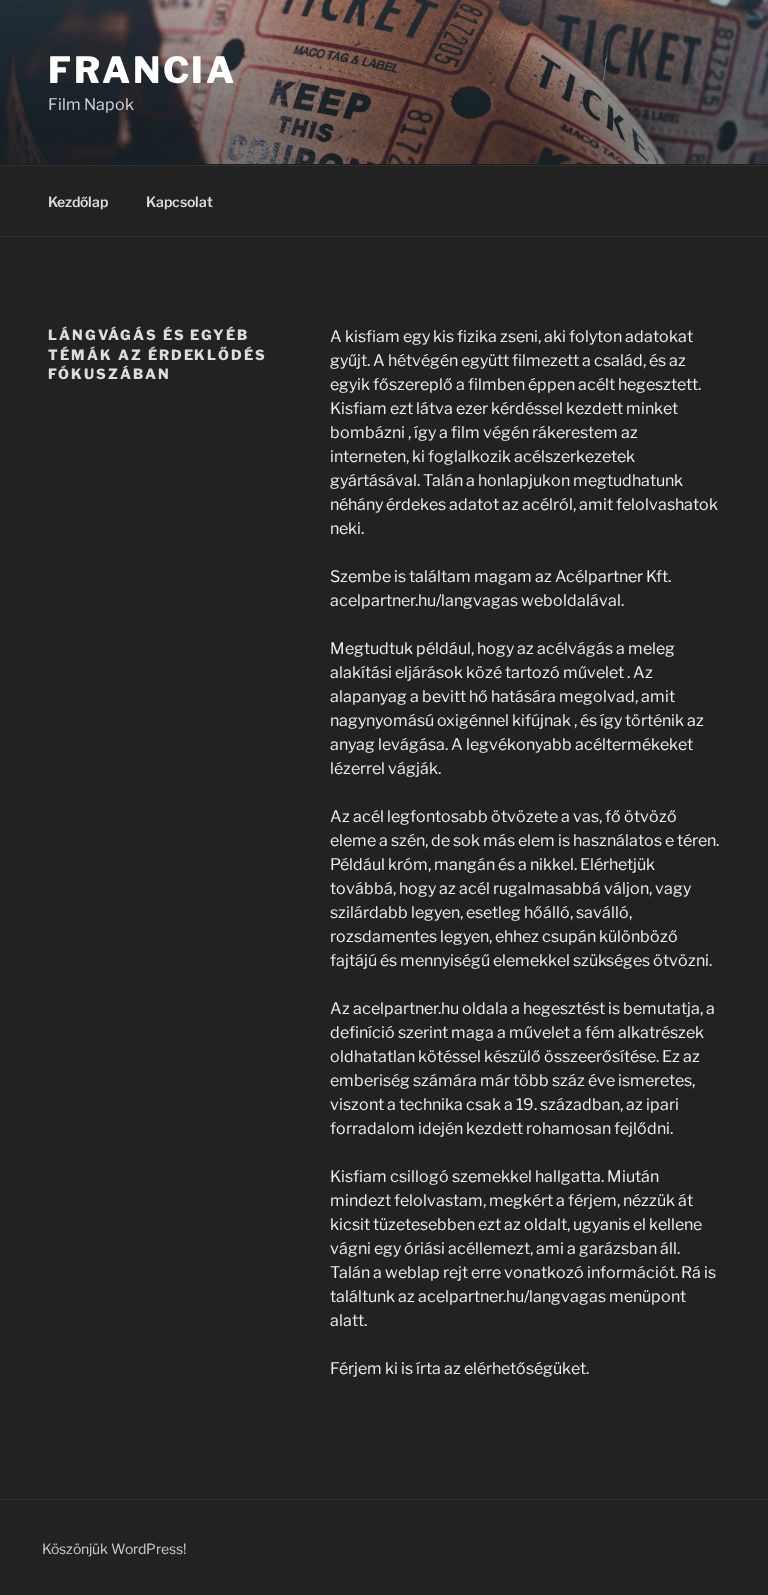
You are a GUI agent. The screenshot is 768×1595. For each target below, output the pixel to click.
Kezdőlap (78, 201)
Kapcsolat (179, 201)
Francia (142, 70)
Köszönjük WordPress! (114, 1548)
